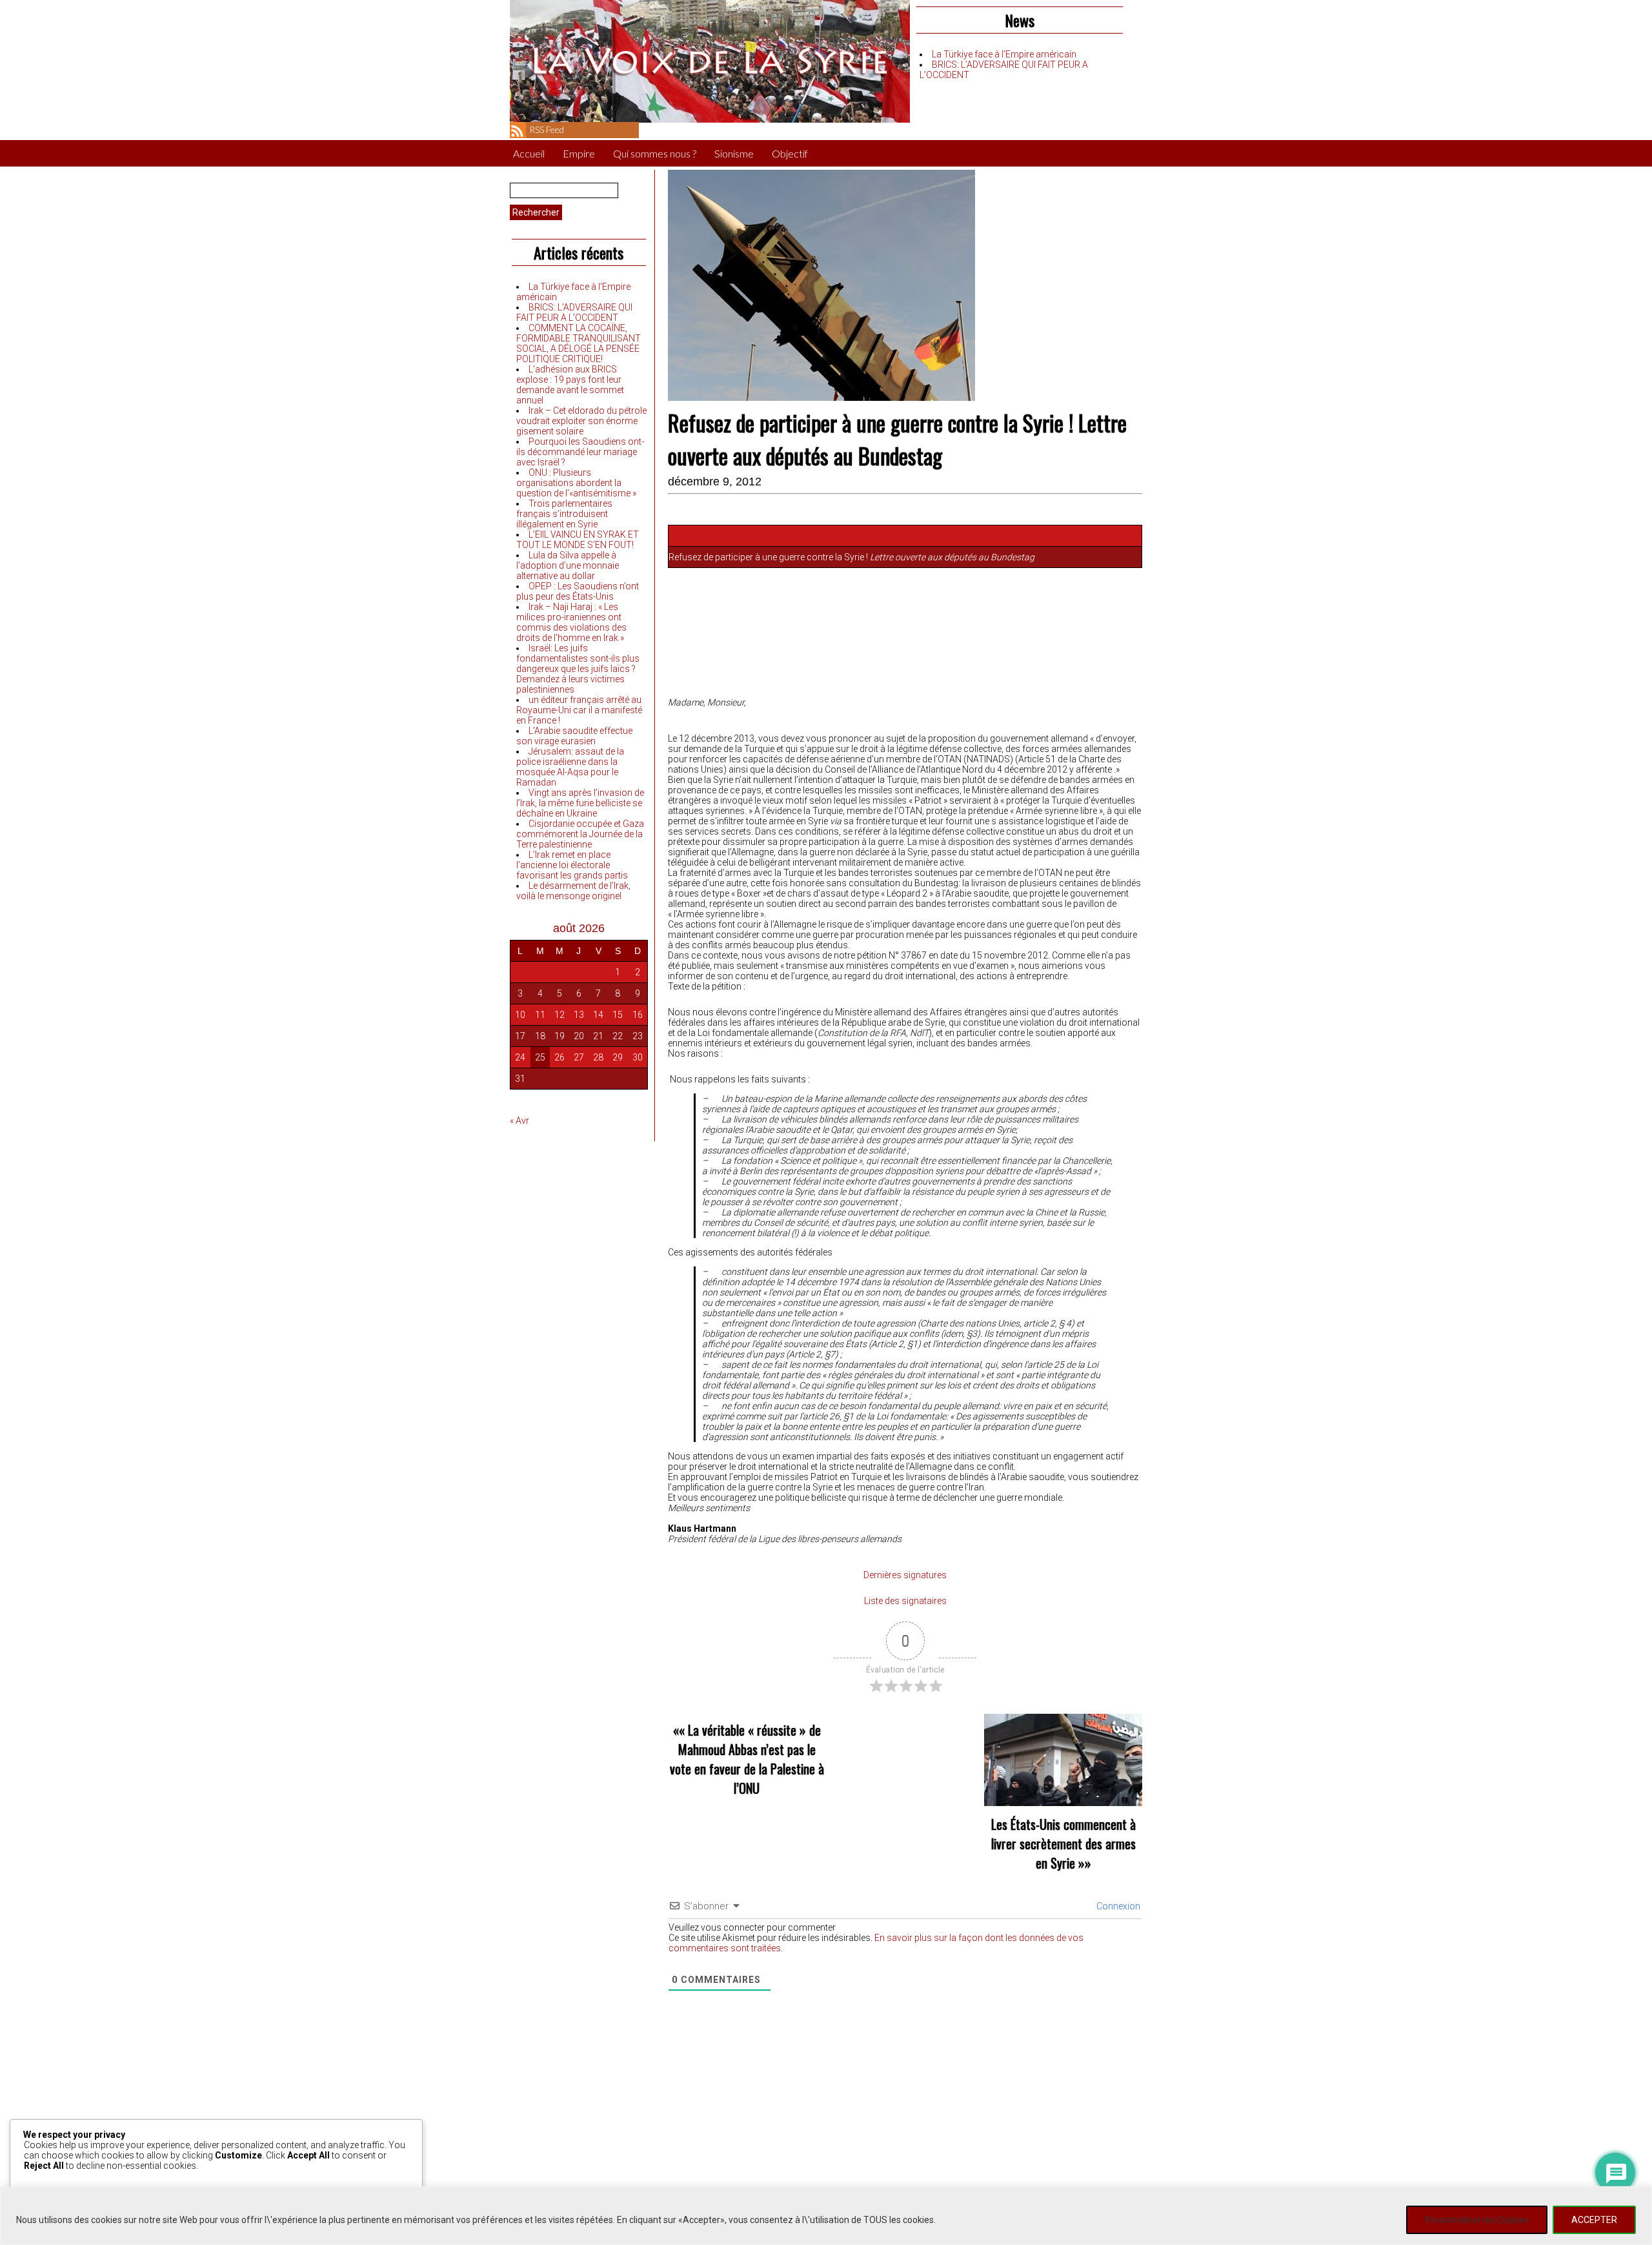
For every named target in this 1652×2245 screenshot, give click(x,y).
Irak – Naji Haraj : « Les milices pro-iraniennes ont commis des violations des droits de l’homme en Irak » (571, 622)
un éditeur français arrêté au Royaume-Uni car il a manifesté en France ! (579, 710)
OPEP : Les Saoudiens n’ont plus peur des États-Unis (578, 591)
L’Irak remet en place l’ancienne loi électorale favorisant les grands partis (572, 865)
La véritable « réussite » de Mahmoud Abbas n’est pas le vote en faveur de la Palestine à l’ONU (747, 1759)
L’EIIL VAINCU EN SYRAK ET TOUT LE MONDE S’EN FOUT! (578, 540)
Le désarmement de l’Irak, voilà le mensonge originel (573, 891)
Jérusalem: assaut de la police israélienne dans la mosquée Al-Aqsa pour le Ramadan (570, 767)
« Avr (519, 1121)
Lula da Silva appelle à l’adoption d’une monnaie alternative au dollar (568, 565)
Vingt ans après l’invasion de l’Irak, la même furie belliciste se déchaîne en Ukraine (580, 803)
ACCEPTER (1594, 2220)
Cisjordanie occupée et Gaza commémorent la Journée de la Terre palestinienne (580, 834)
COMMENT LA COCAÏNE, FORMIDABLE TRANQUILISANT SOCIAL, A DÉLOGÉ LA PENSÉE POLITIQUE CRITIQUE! (579, 343)
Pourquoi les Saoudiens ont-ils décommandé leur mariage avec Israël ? (580, 452)
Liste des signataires (905, 1601)
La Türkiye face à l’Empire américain (1004, 54)
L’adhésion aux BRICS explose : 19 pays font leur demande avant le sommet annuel (570, 385)
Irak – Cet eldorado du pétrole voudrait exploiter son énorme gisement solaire (581, 421)
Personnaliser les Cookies (1477, 2220)
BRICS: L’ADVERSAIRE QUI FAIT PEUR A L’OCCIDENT (574, 312)
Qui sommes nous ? (655, 153)
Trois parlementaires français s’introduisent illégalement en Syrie (564, 514)
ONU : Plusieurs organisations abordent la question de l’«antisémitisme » (576, 483)
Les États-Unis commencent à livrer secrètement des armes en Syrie (1063, 1844)
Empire (579, 153)
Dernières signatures (905, 1575)
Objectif (790, 153)
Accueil (529, 153)
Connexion (1117, 1906)
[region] (826, 2216)
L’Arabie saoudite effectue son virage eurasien (574, 736)
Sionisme (734, 153)
